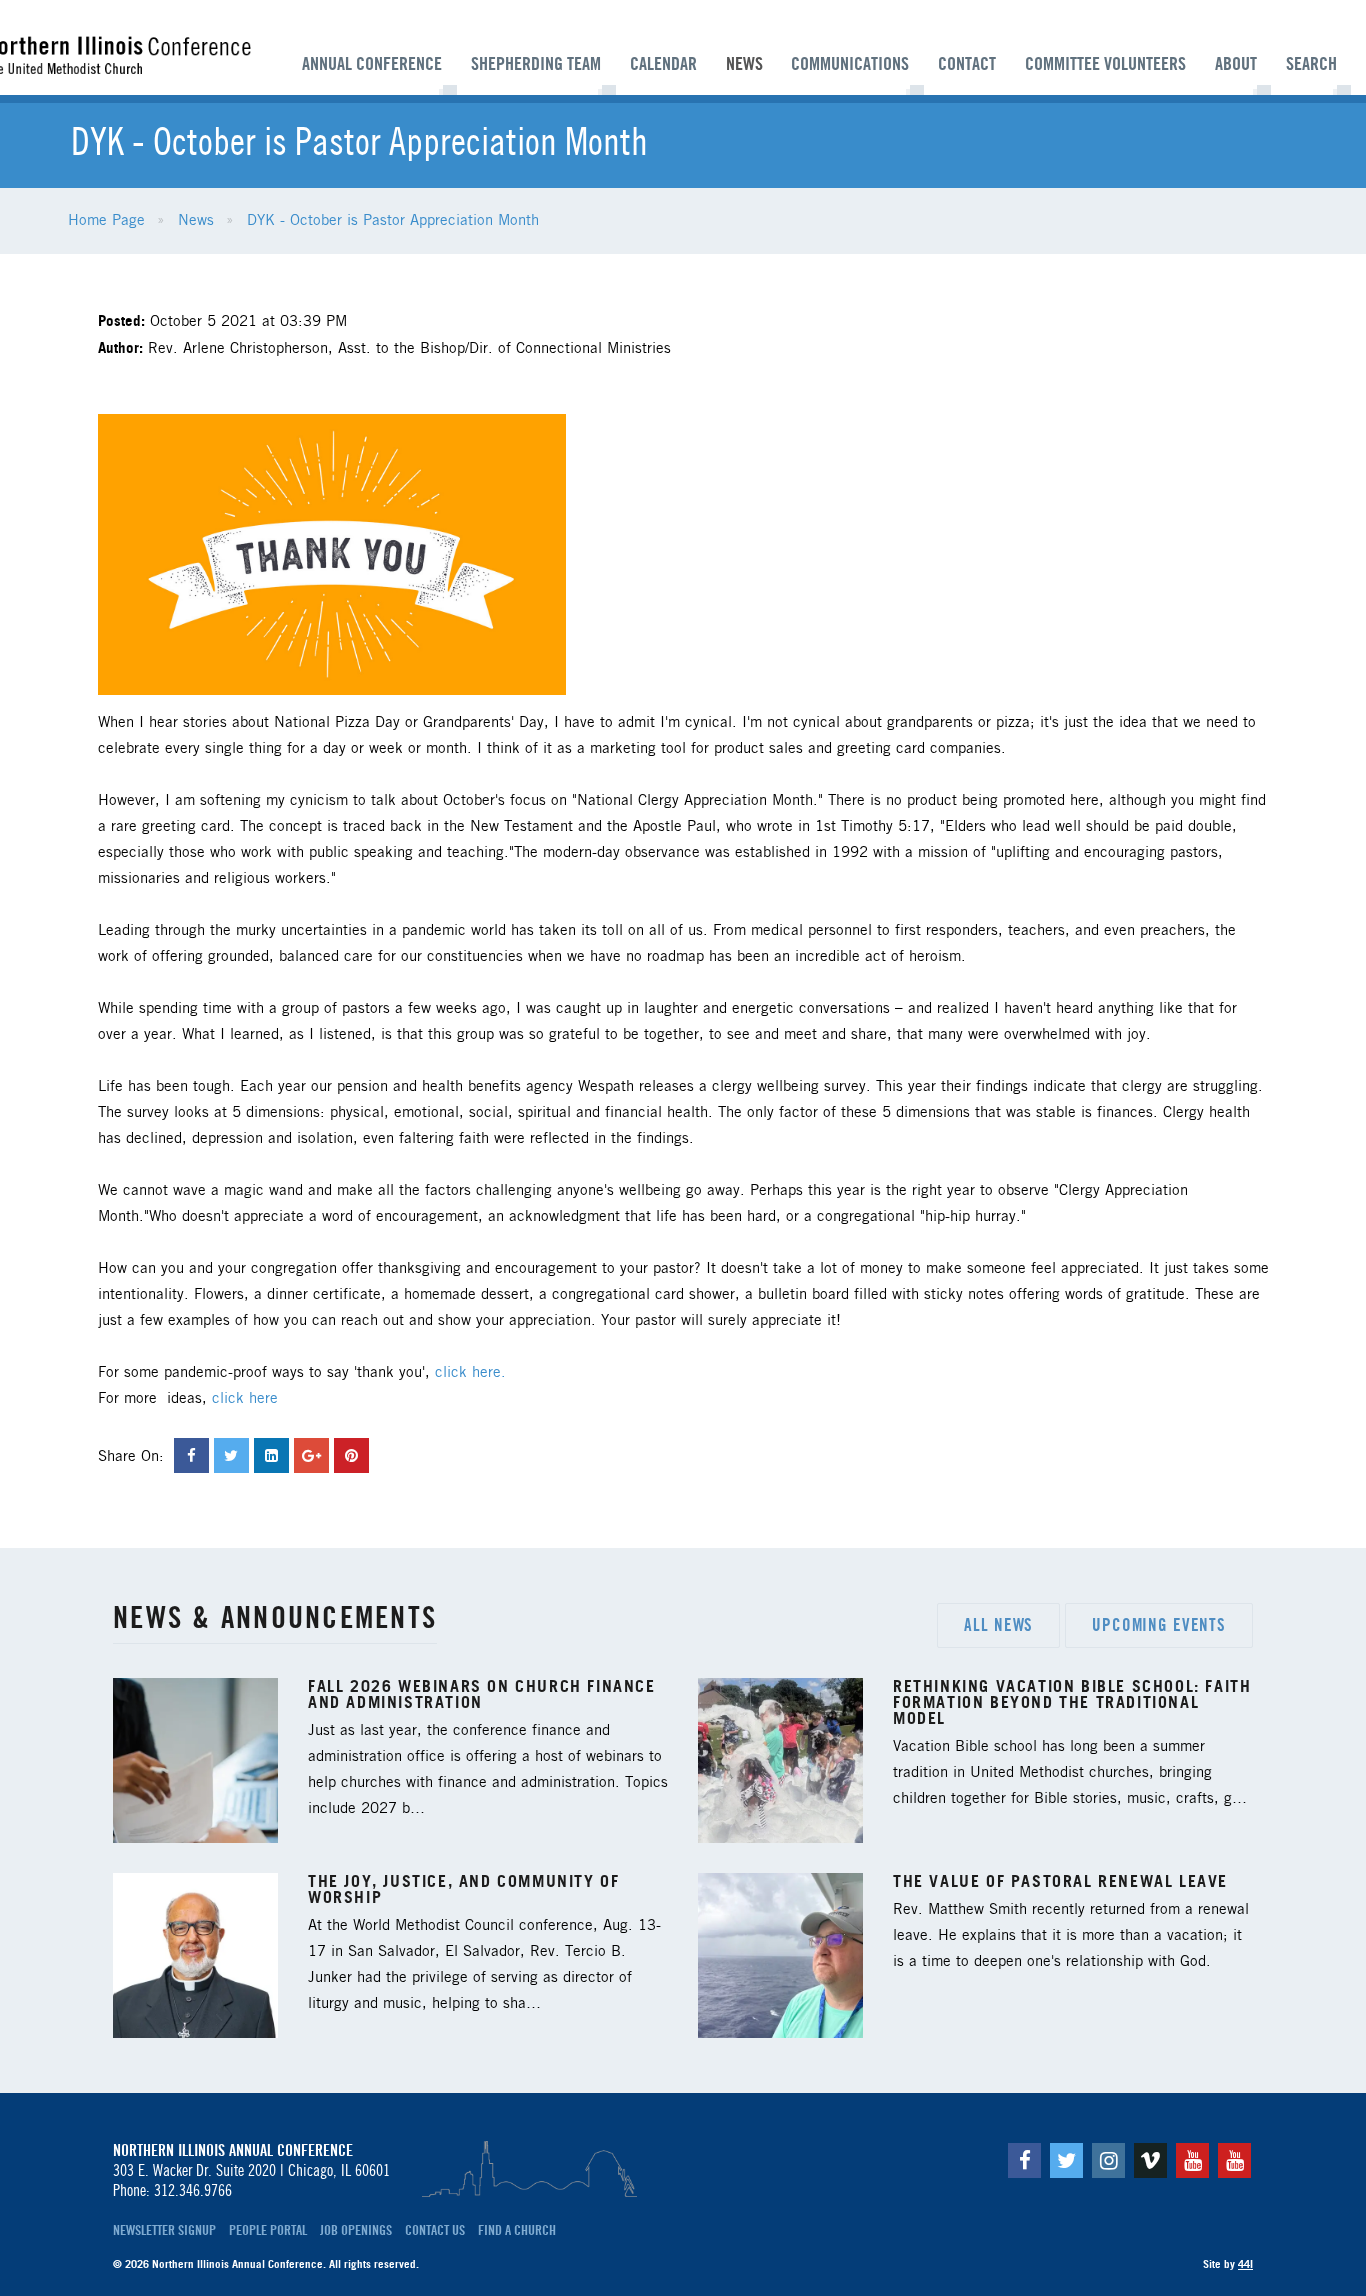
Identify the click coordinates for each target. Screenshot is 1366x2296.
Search (1311, 64)
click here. (470, 1373)
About (1236, 64)
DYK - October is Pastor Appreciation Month (393, 221)
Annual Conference (372, 64)
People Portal (268, 2230)
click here (245, 1399)
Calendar (663, 64)
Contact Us (435, 2230)
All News (998, 1625)
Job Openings (356, 2230)
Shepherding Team (536, 64)
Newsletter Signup (164, 2230)
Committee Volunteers (1105, 64)
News (744, 64)
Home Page (106, 221)
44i (1245, 2264)
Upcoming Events (1159, 1625)
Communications (850, 64)
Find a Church (517, 2230)
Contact (967, 64)
